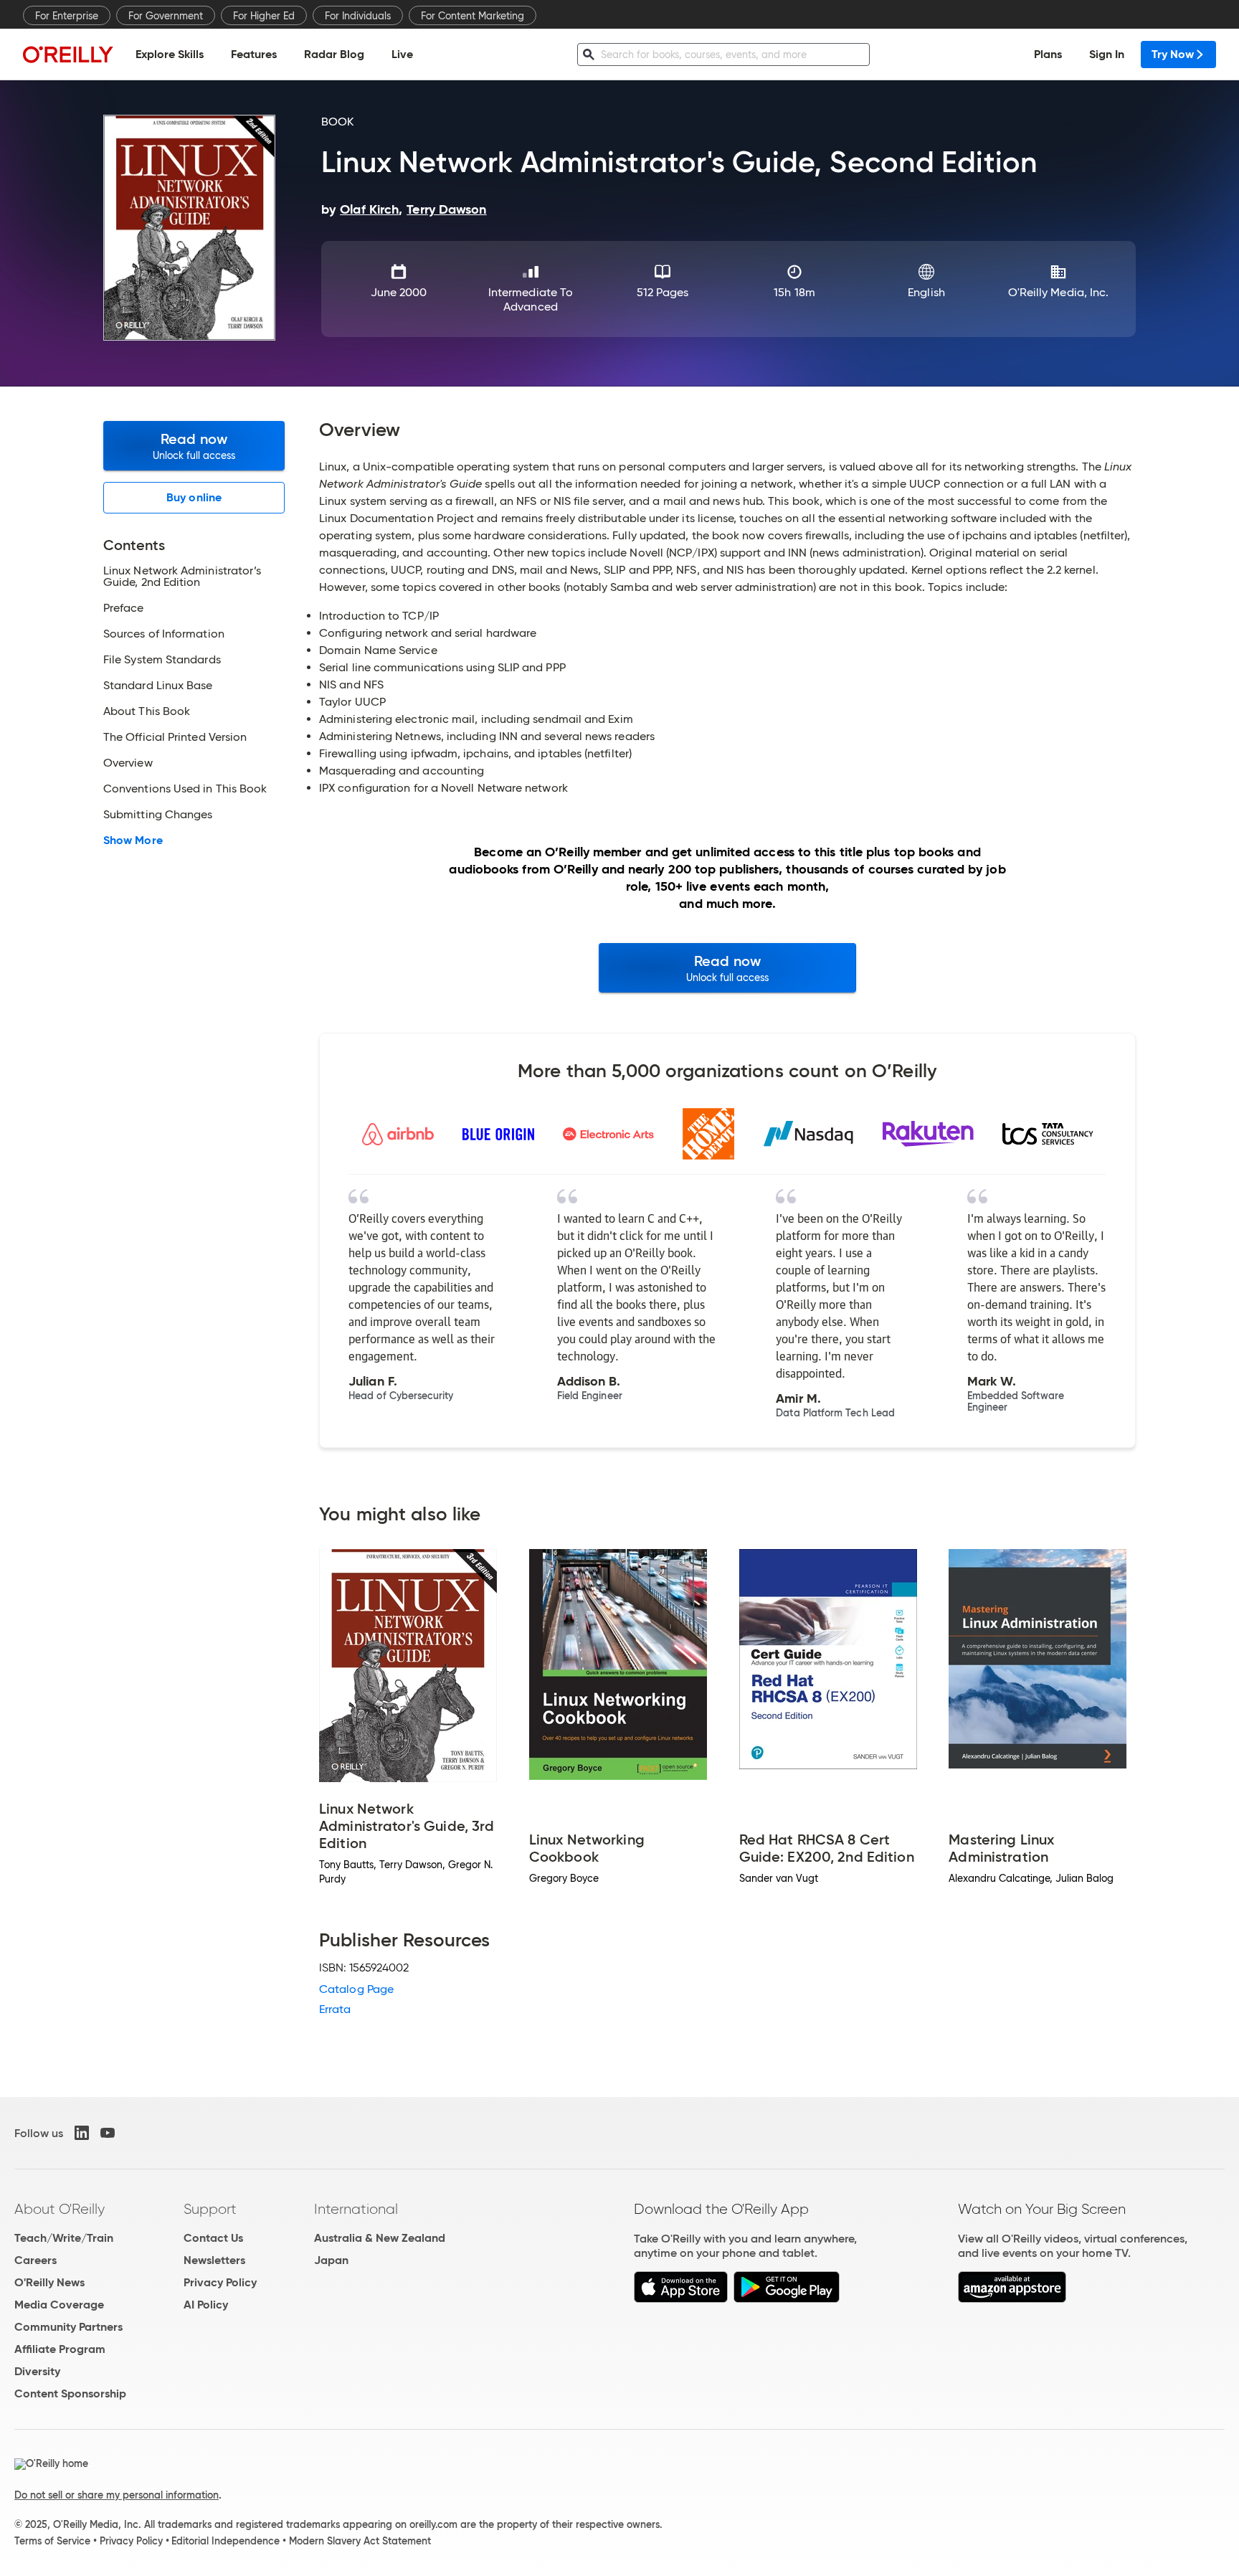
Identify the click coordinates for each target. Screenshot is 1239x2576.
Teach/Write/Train (64, 2238)
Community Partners (68, 2327)
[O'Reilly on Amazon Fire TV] (1012, 2299)
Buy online (194, 497)
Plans (1048, 54)
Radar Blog (334, 54)
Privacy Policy (220, 2282)
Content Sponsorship (70, 2393)
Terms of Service (52, 2541)
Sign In (1107, 54)
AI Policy (206, 2305)
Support (210, 2209)
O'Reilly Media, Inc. (1059, 292)
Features (254, 54)
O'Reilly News (49, 2282)
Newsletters (214, 2260)
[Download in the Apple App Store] (681, 2299)
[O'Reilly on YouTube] (108, 2133)
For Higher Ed (264, 16)
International (356, 2209)
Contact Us (213, 2238)
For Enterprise (67, 16)
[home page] (68, 54)
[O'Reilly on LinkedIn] (82, 2133)
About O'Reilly (60, 2209)
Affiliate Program (60, 2349)
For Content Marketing (473, 16)
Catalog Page (356, 1989)
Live (402, 54)
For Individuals (358, 16)
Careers (35, 2260)
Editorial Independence (226, 2541)
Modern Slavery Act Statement (360, 2541)
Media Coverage (59, 2305)
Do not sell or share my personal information (117, 2495)
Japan (331, 2260)
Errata (335, 2009)
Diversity (37, 2371)
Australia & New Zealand (380, 2238)
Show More (133, 840)
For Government (166, 16)
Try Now (1173, 54)
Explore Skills (170, 54)
